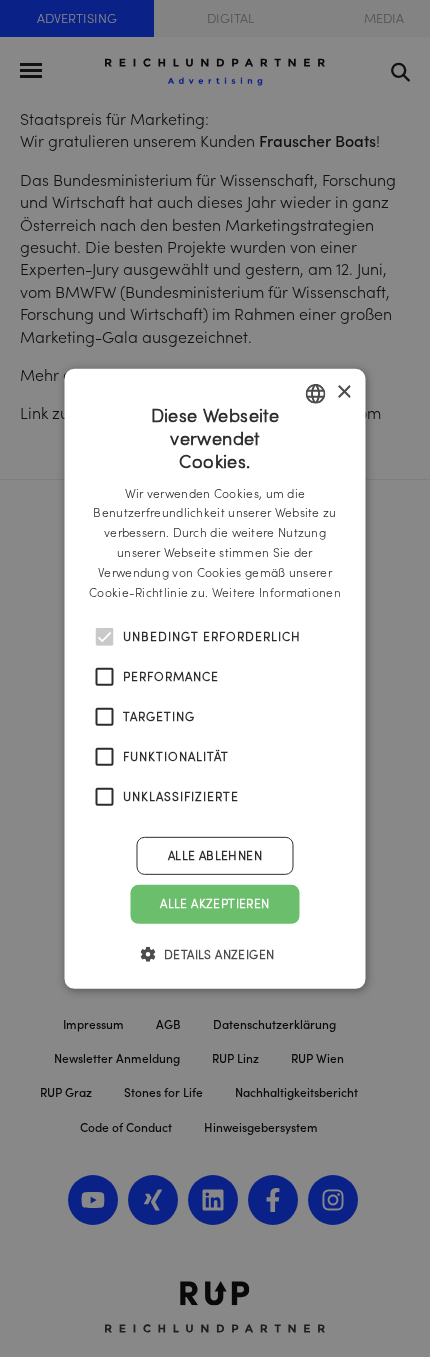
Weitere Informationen (276, 591)
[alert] (215, 678)
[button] (215, 954)
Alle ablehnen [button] (215, 855)
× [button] (343, 392)
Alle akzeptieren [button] (214, 903)
